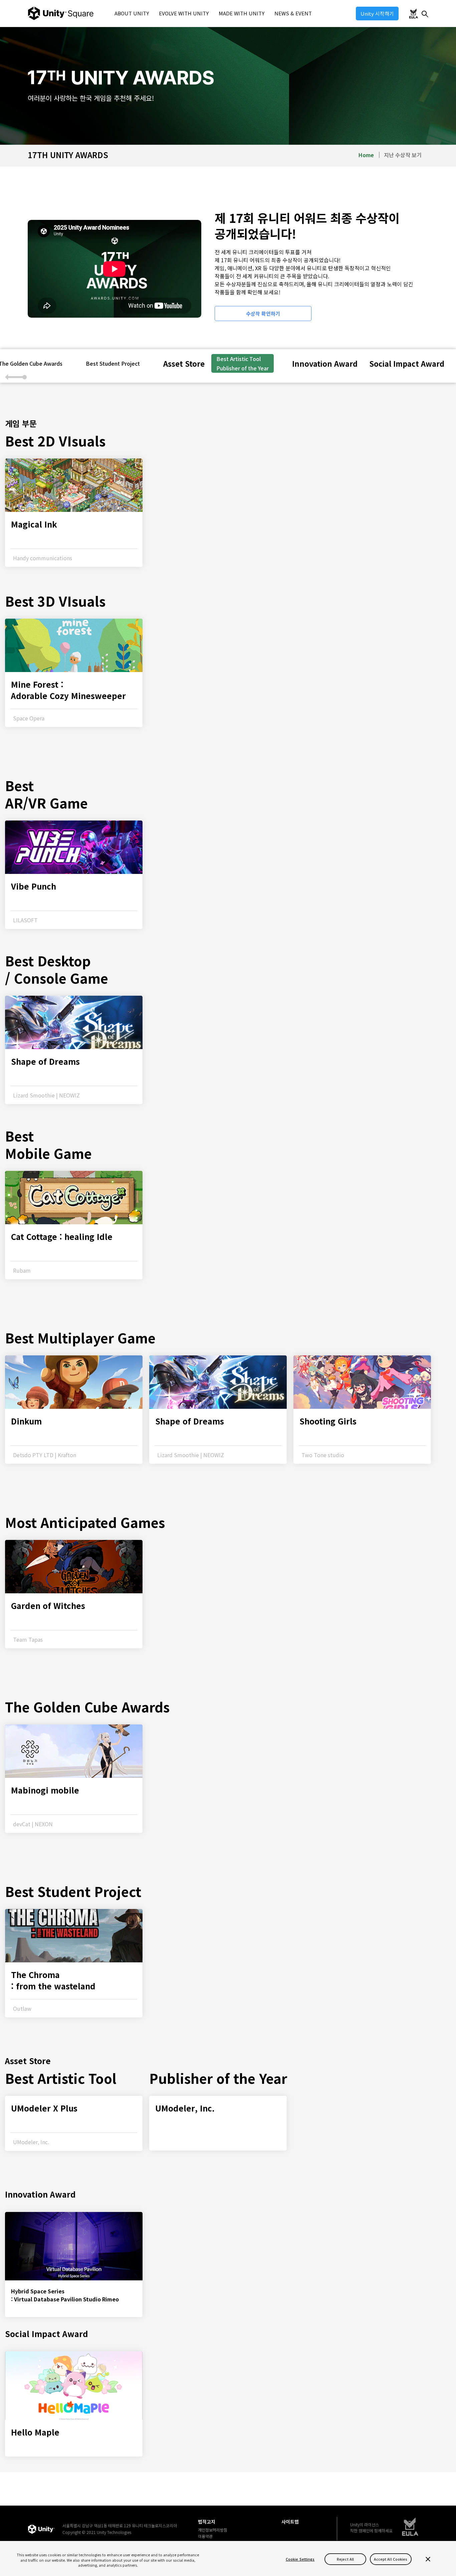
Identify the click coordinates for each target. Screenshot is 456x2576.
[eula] (410, 2527)
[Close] (428, 2559)
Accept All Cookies (391, 2559)
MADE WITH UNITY (242, 13)
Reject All (345, 2559)
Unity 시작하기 (377, 14)
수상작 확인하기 (263, 313)
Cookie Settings (300, 2559)
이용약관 (205, 2536)
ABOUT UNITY (132, 13)
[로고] (41, 2529)
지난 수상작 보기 (403, 155)
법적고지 (207, 2522)
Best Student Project (113, 363)
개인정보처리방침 (213, 2530)
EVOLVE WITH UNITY (184, 13)
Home (366, 155)
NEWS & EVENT (293, 13)
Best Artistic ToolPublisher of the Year (243, 363)
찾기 (425, 14)
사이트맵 (290, 2522)
